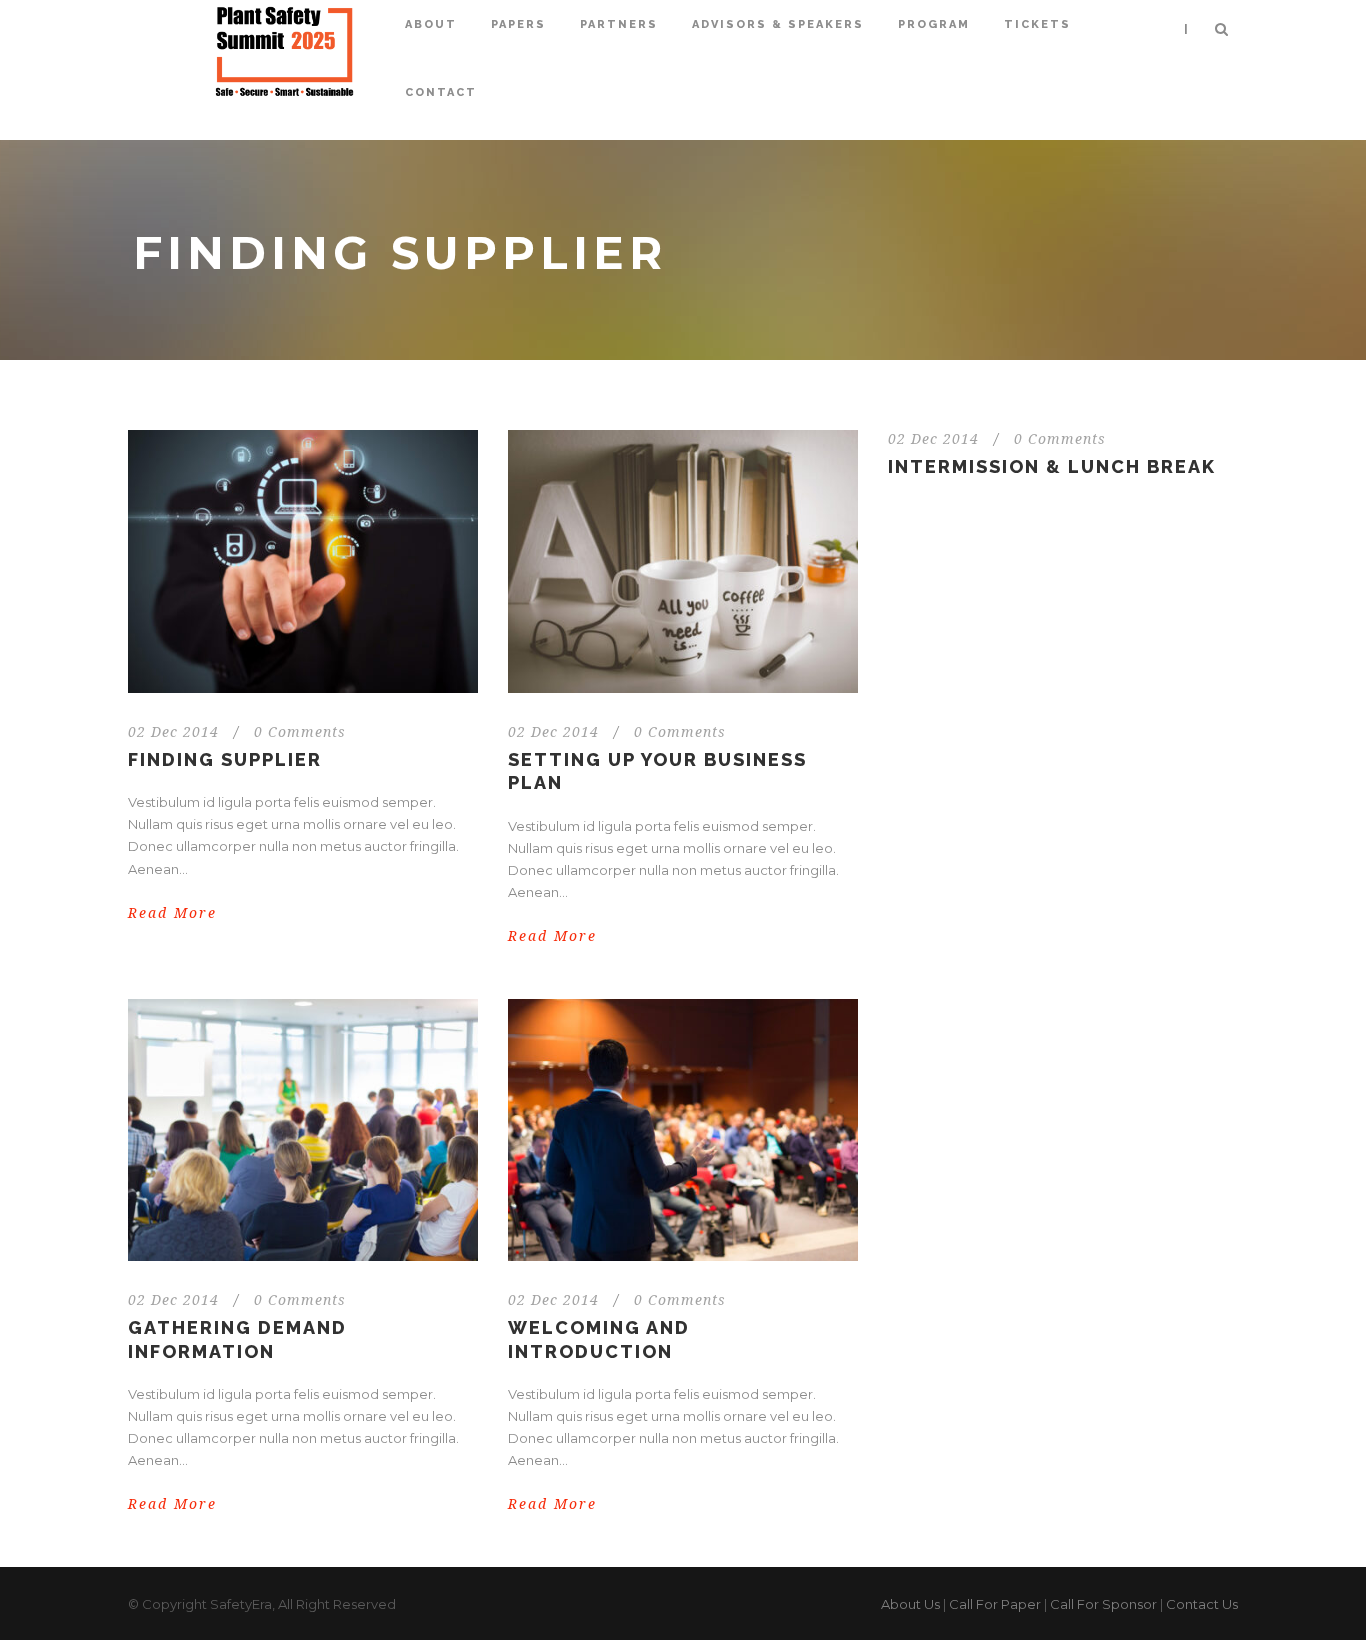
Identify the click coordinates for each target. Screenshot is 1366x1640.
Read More (172, 913)
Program (934, 24)
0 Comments (300, 732)
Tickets (1037, 24)
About (431, 24)
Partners (619, 24)
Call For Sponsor (1103, 1604)
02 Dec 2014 (173, 732)
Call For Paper (995, 1604)
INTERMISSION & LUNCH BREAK (1052, 466)
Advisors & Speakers (778, 24)
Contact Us (1202, 1604)
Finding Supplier (225, 759)
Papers (518, 24)
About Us (910, 1604)
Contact (441, 92)
